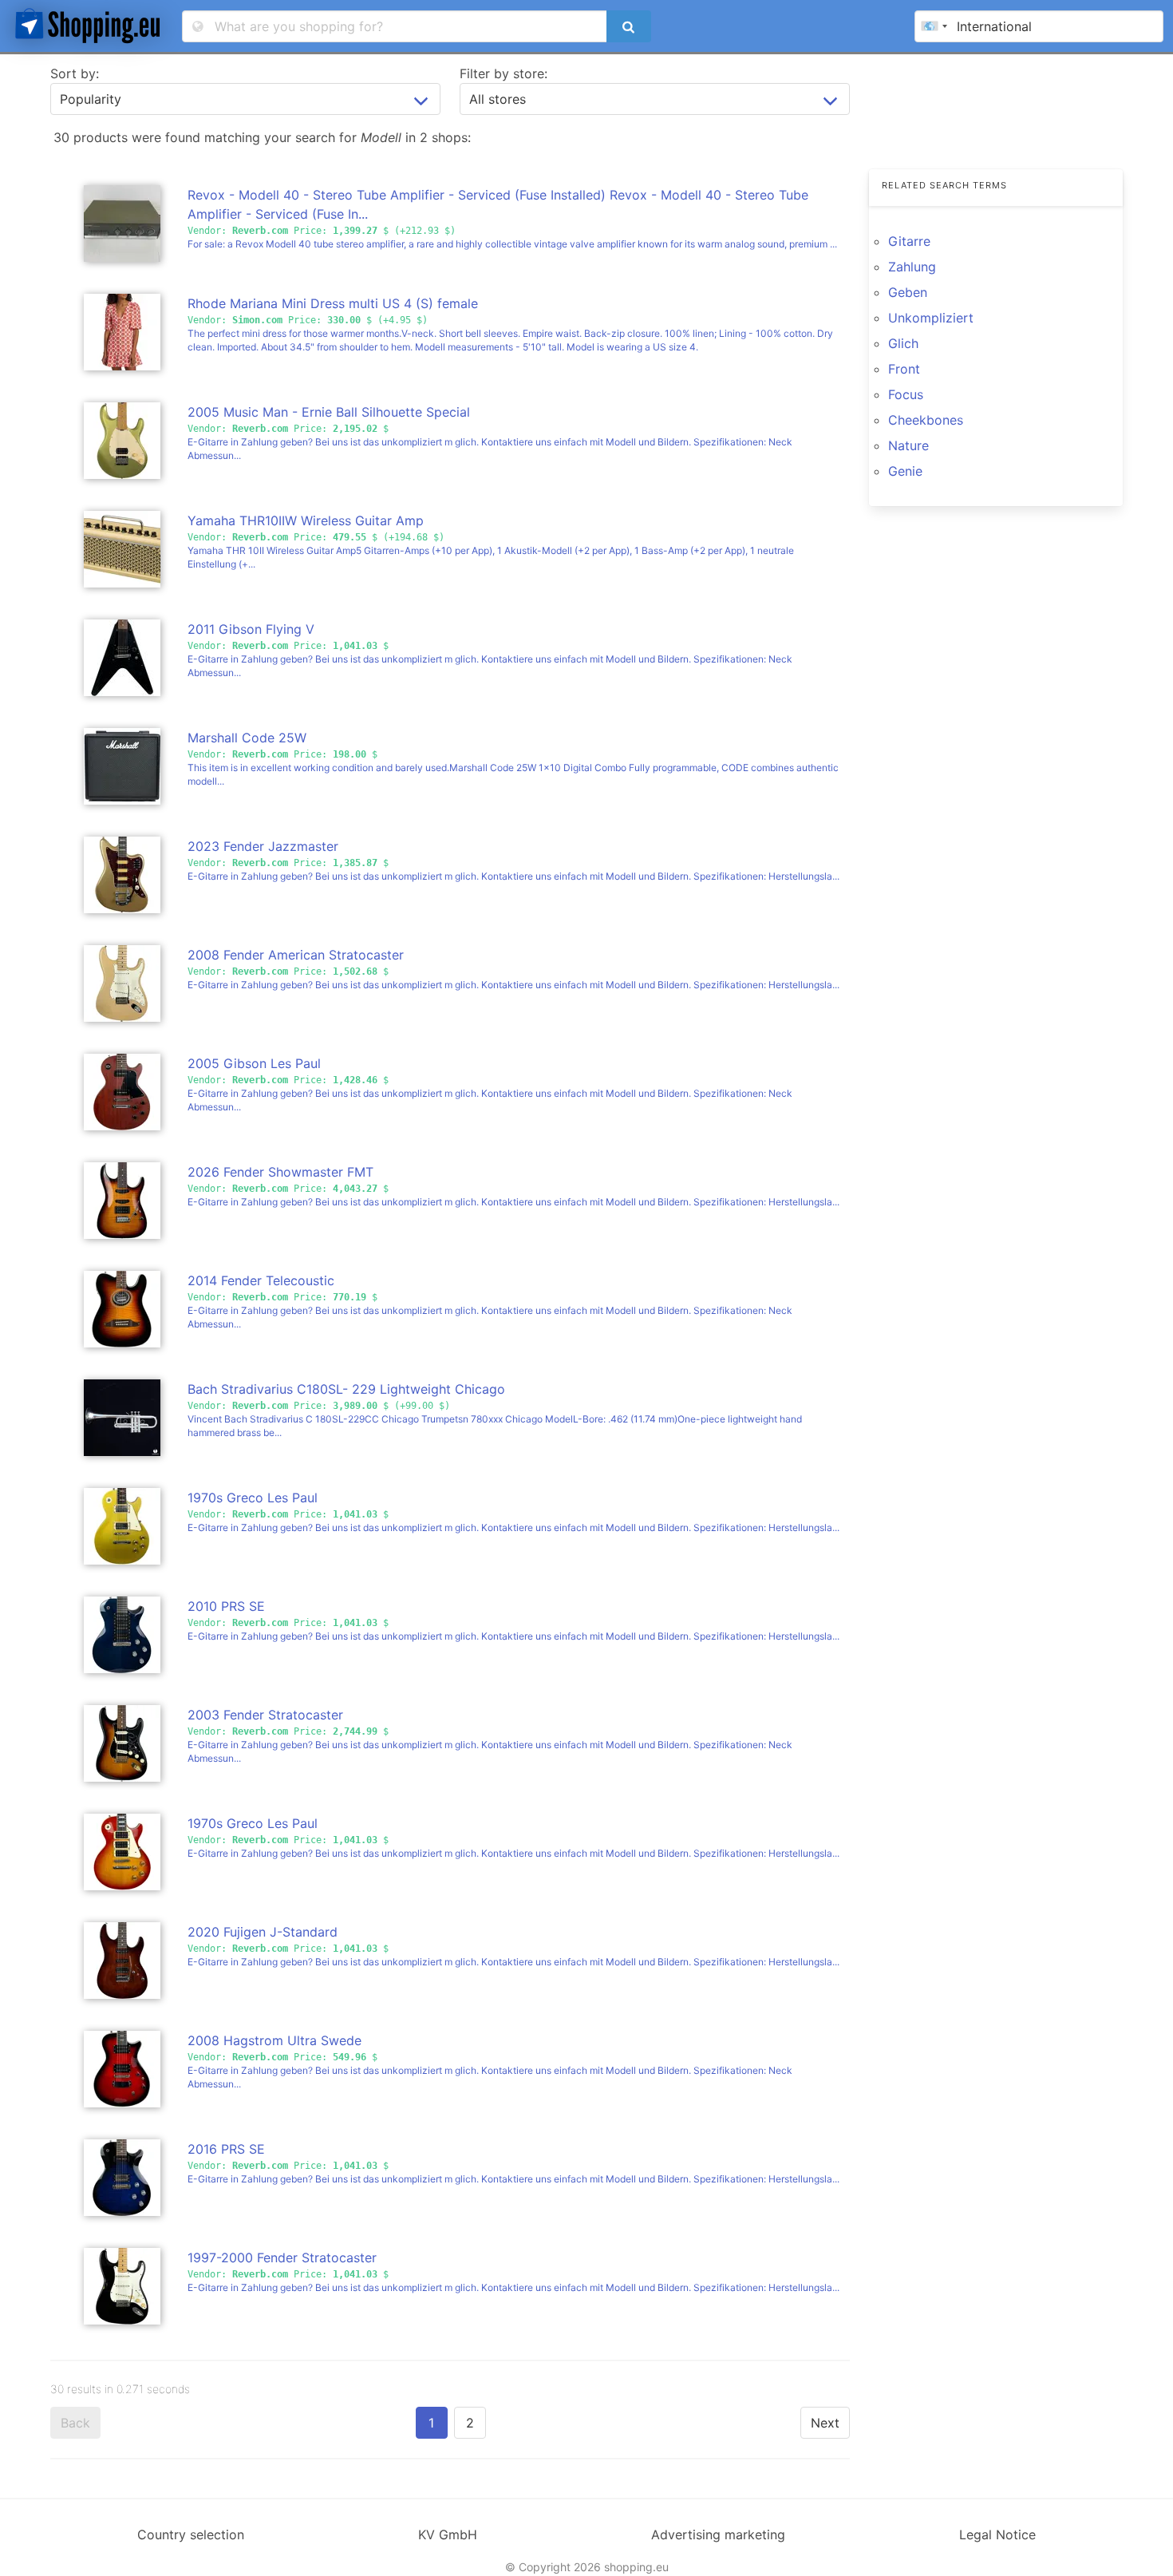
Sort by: (75, 73)
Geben (908, 292)
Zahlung (912, 267)
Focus (906, 394)
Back (75, 2423)
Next (825, 2423)
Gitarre (909, 241)
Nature (908, 445)
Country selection (191, 2534)
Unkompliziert (931, 318)
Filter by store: (504, 73)
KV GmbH (448, 2534)
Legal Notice (997, 2534)
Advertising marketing (718, 2534)
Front (904, 369)
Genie (905, 471)
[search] (629, 26)
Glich (903, 343)
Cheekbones (926, 420)
